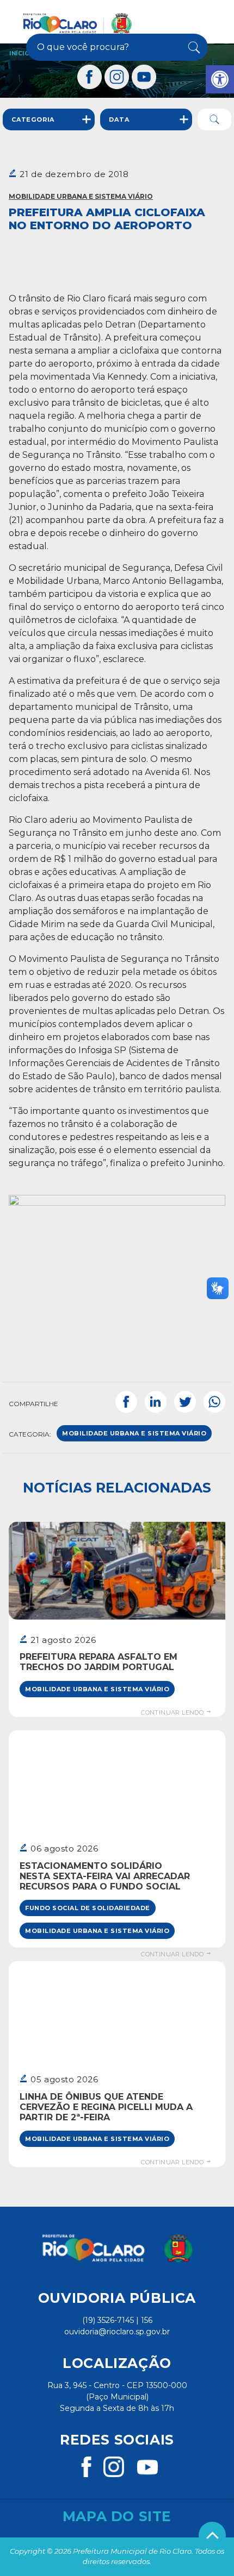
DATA (119, 119)
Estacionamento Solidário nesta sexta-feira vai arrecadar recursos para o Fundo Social (105, 1876)
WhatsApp (214, 1402)
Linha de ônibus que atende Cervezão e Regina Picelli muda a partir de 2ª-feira (106, 2107)
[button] (220, 79)
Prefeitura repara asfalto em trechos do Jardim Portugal (98, 1662)
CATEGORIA (33, 119)
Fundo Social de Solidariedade (88, 1908)
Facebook (126, 1402)
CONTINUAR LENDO (173, 1712)
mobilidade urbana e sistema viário (134, 1433)
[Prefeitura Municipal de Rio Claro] (78, 23)
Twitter (185, 1402)
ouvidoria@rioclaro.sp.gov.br (117, 2332)
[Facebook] (90, 77)
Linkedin (156, 1402)
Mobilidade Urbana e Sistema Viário (81, 196)
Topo (212, 2535)
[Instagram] (117, 77)
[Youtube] (144, 77)
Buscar (192, 47)
